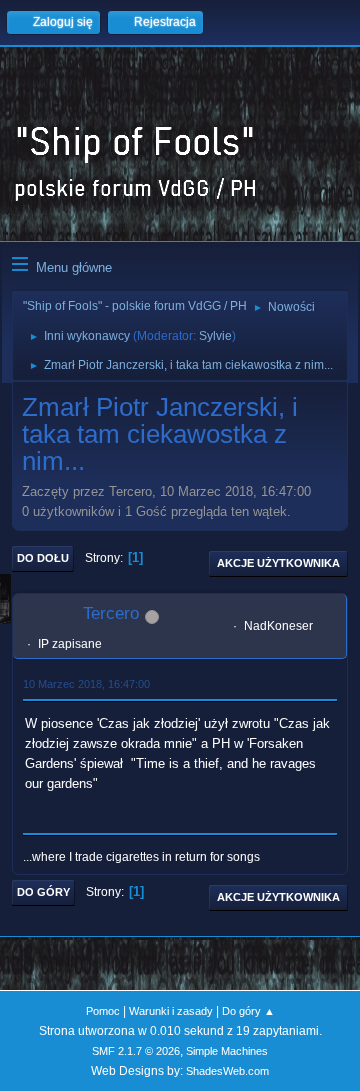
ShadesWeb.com (227, 1071)
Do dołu (43, 558)
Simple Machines (227, 1051)
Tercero (111, 613)
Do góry (43, 892)
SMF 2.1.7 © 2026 (136, 1051)
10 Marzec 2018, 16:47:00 (86, 684)
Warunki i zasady (171, 1011)
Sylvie (215, 336)
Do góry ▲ (248, 1011)
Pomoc (103, 1011)
